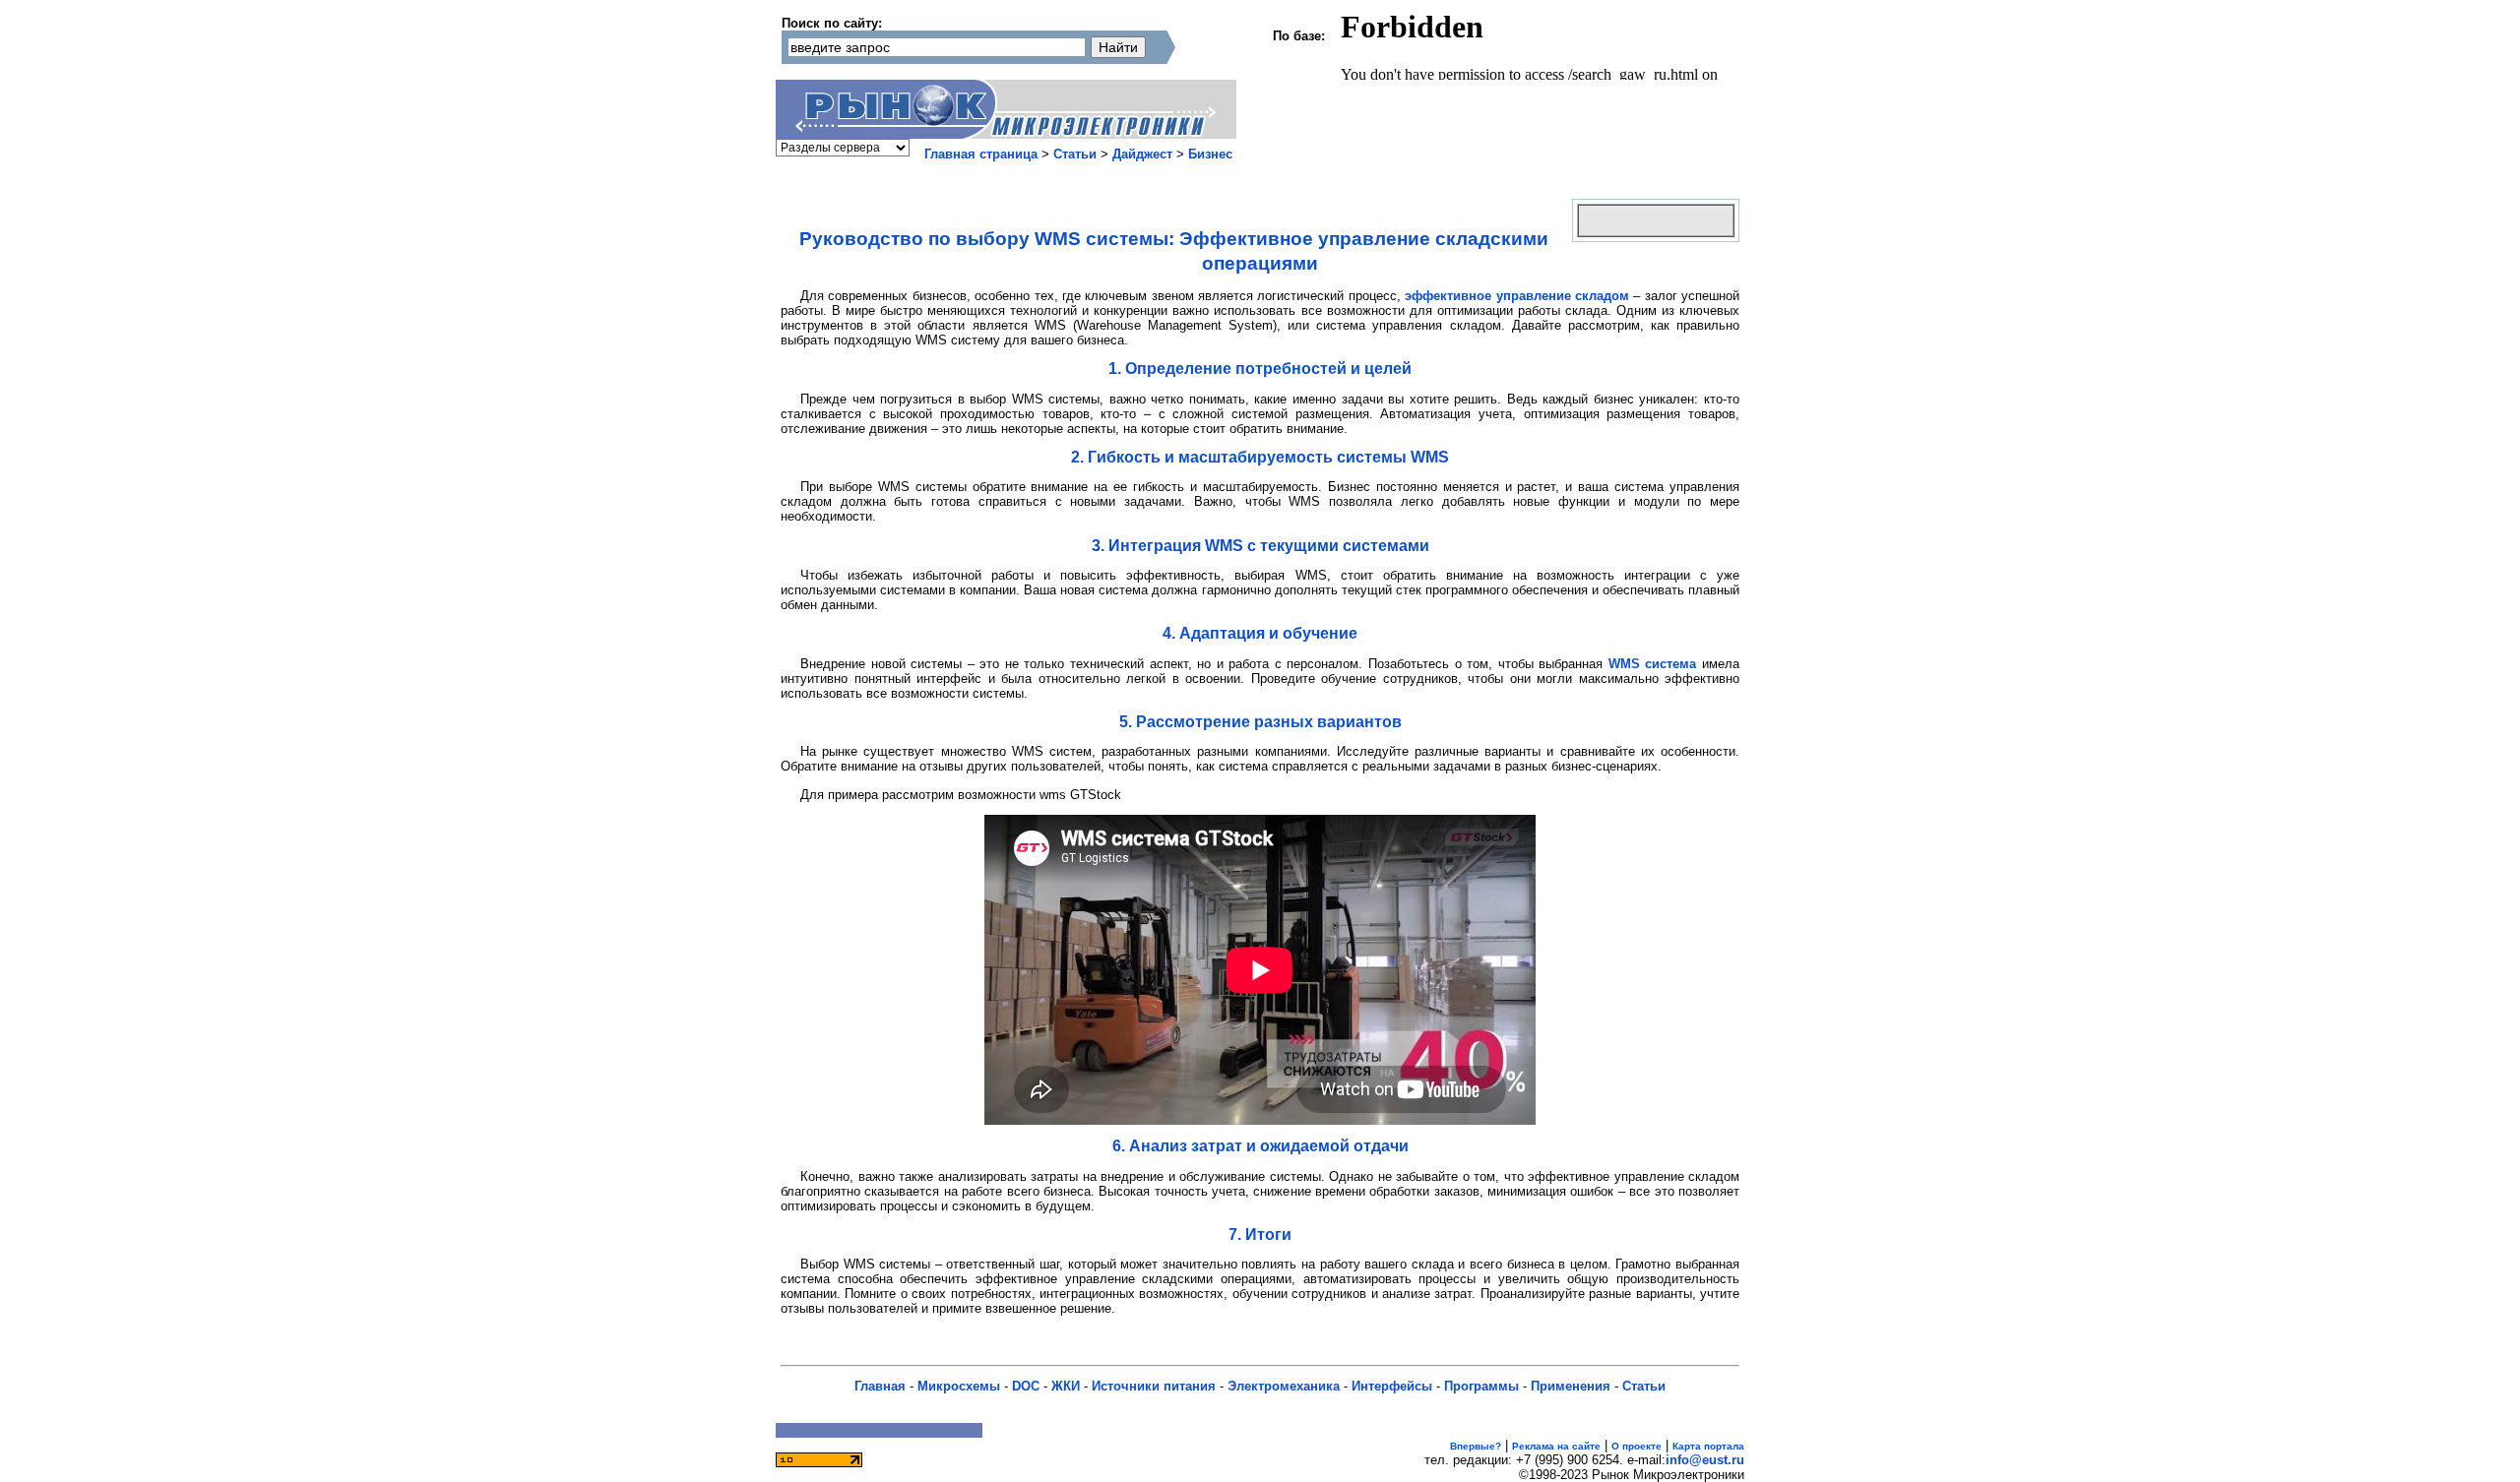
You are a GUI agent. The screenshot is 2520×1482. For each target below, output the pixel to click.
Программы (1481, 1386)
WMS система (1653, 664)
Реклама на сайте (1556, 1446)
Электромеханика (1284, 1386)
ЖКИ (1066, 1386)
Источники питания (1154, 1386)
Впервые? (1476, 1446)
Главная (880, 1386)
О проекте (1637, 1446)
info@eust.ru (1705, 1460)
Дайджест (1142, 154)
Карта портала (1708, 1446)
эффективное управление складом (1517, 296)
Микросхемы (959, 1386)
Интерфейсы (1392, 1386)
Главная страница (981, 154)
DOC (1026, 1386)
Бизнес (1210, 154)
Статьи (1075, 154)
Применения (1571, 1386)
